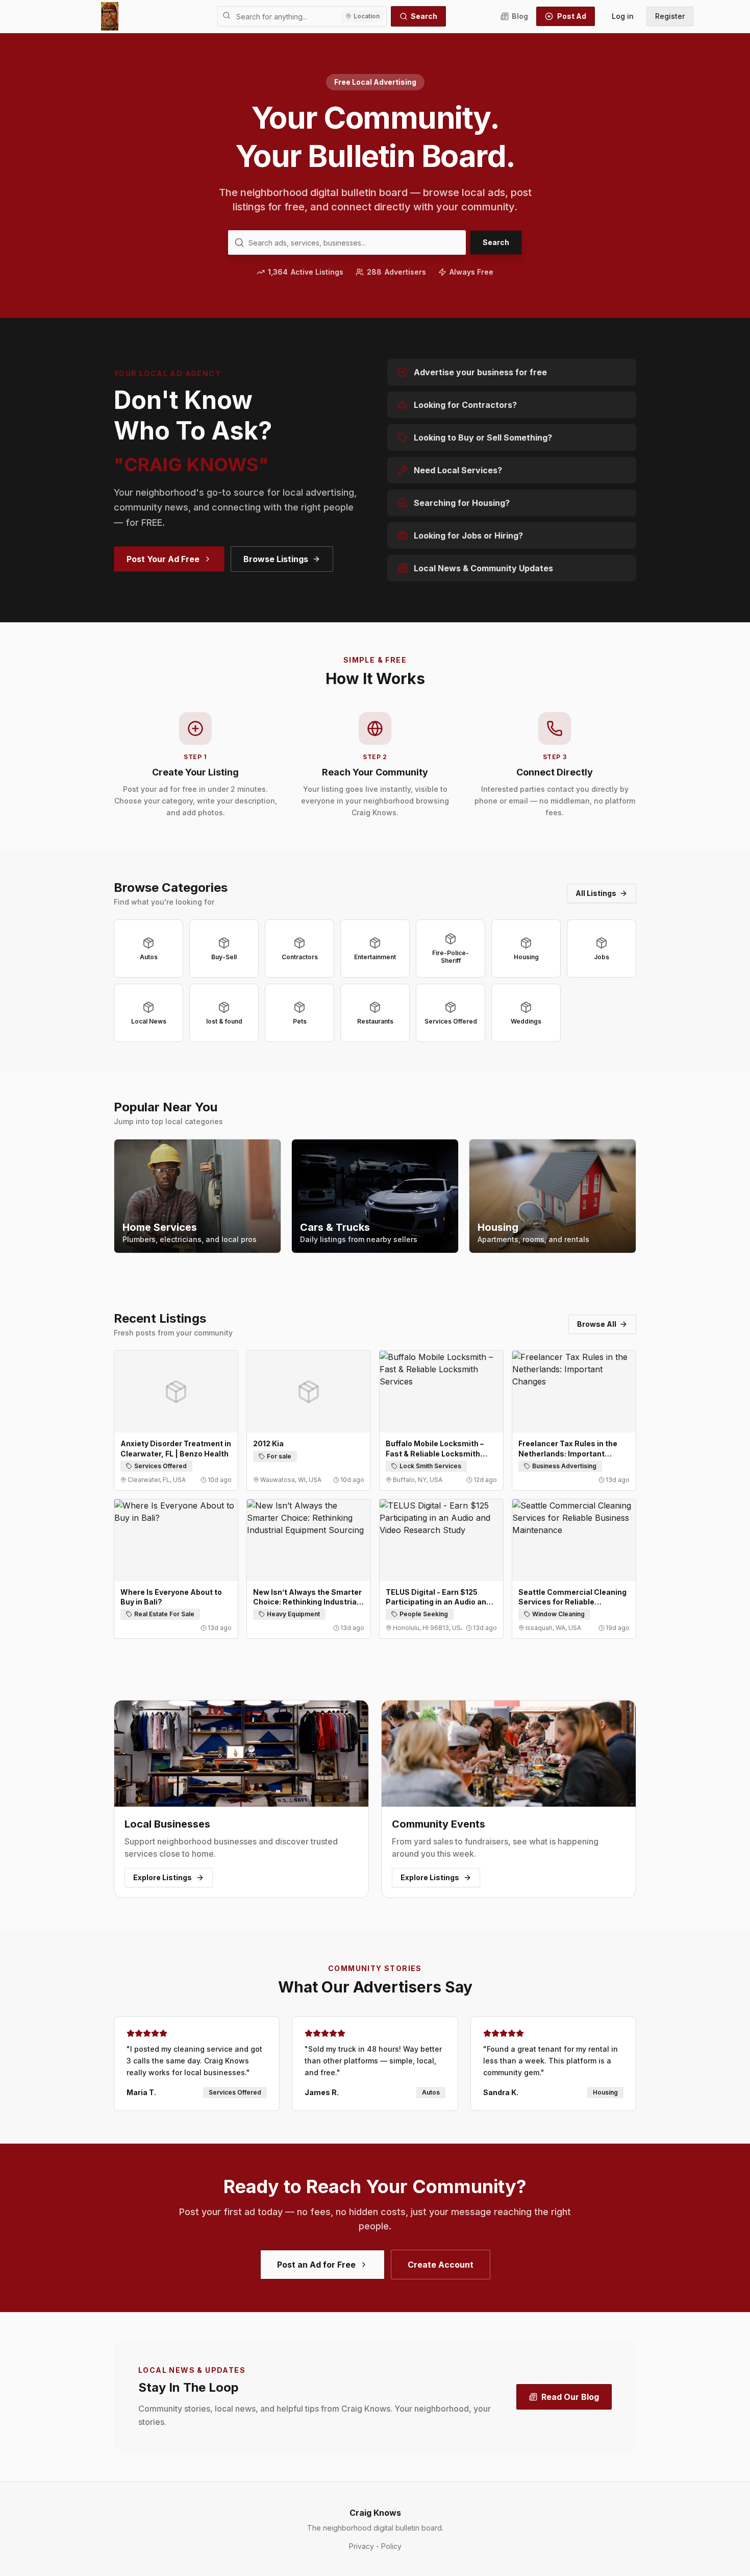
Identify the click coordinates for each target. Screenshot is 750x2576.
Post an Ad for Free (316, 2265)
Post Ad (572, 16)
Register (670, 16)
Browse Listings (276, 559)
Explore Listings (162, 1877)
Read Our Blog (570, 2397)
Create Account (441, 2265)
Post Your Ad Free (163, 559)
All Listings (596, 893)
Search (424, 16)
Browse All (597, 1324)
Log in (623, 16)
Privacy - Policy (375, 2546)
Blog (520, 16)
